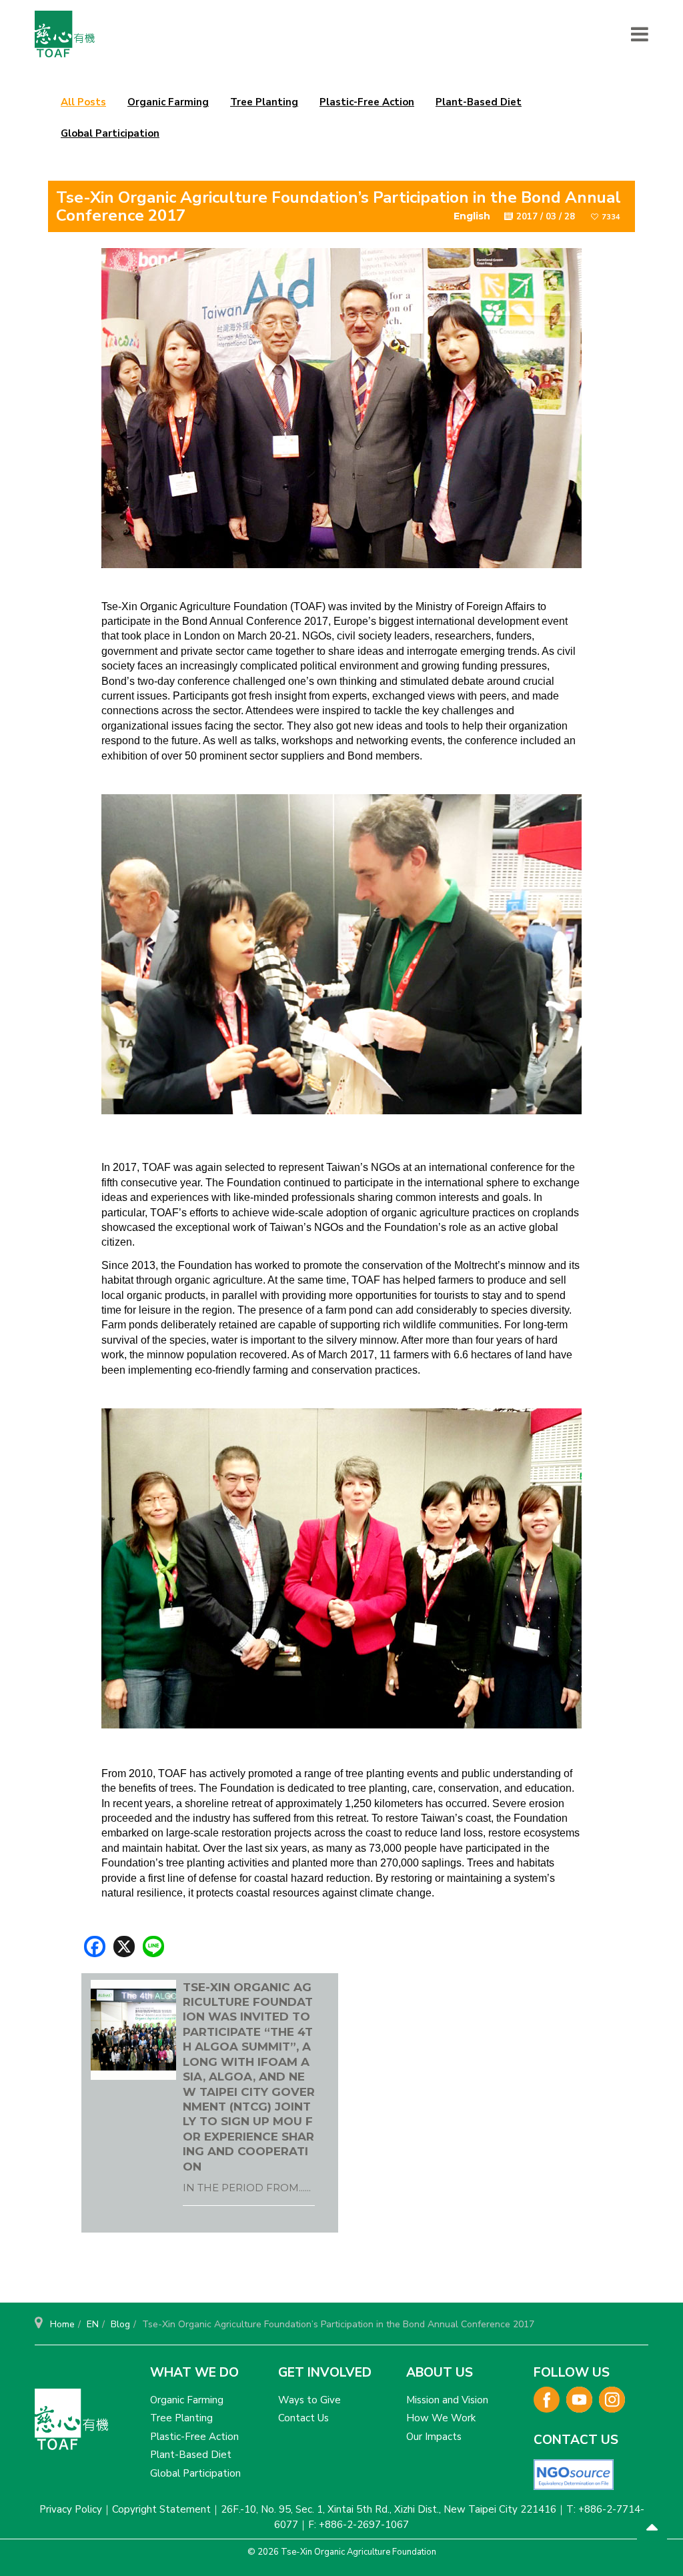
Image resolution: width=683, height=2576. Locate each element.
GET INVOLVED (325, 2373)
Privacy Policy (71, 2509)
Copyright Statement (161, 2509)
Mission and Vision (447, 2400)
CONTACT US (576, 2440)
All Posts (83, 102)
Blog (120, 2324)
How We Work (441, 2418)
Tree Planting (264, 102)
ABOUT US (440, 2373)
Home (62, 2324)
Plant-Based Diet (479, 102)
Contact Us (303, 2418)
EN (93, 2324)
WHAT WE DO (194, 2373)
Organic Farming (168, 102)
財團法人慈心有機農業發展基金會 (71, 2425)
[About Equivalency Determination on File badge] (574, 2474)
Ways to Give (309, 2400)
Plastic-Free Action (367, 102)
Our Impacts (434, 2437)
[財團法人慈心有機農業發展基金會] (65, 34)
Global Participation (110, 133)
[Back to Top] (652, 2529)
